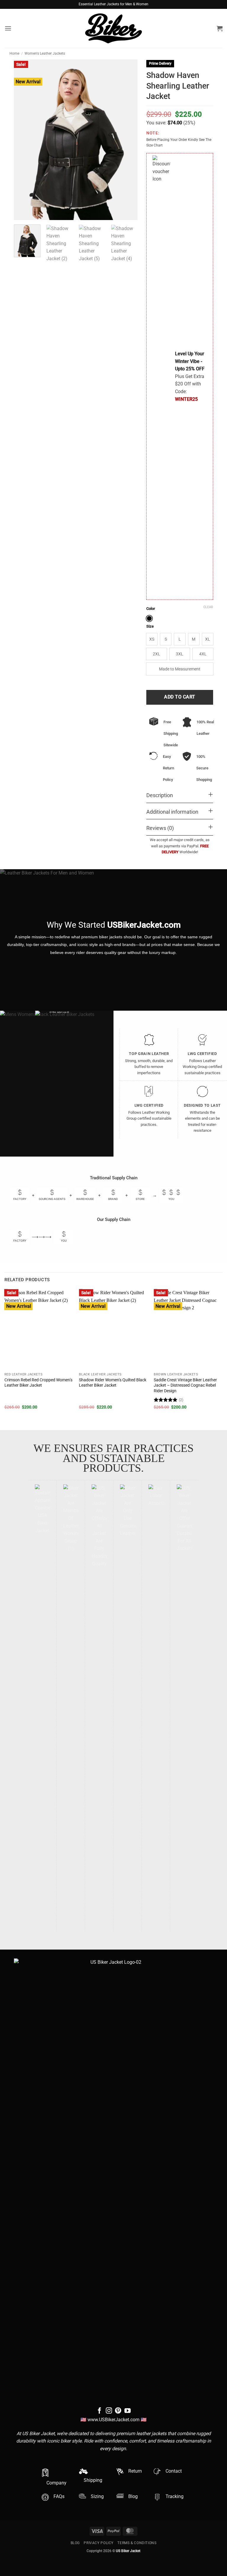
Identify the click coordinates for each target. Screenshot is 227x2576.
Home (14, 53)
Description (160, 795)
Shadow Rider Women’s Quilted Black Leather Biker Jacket (113, 1383)
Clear (208, 607)
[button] (8, 28)
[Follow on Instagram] (109, 2411)
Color (151, 609)
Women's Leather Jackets (45, 53)
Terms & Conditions (137, 2543)
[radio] (149, 618)
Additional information (172, 812)
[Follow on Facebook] (99, 2411)
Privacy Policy (99, 2543)
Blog (75, 2543)
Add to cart (180, 697)
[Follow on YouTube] (128, 2411)
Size (150, 626)
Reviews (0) (160, 828)
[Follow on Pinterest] (118, 2411)
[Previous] (5, 1354)
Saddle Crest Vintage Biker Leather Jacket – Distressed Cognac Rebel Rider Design (185, 1385)
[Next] (130, 445)
